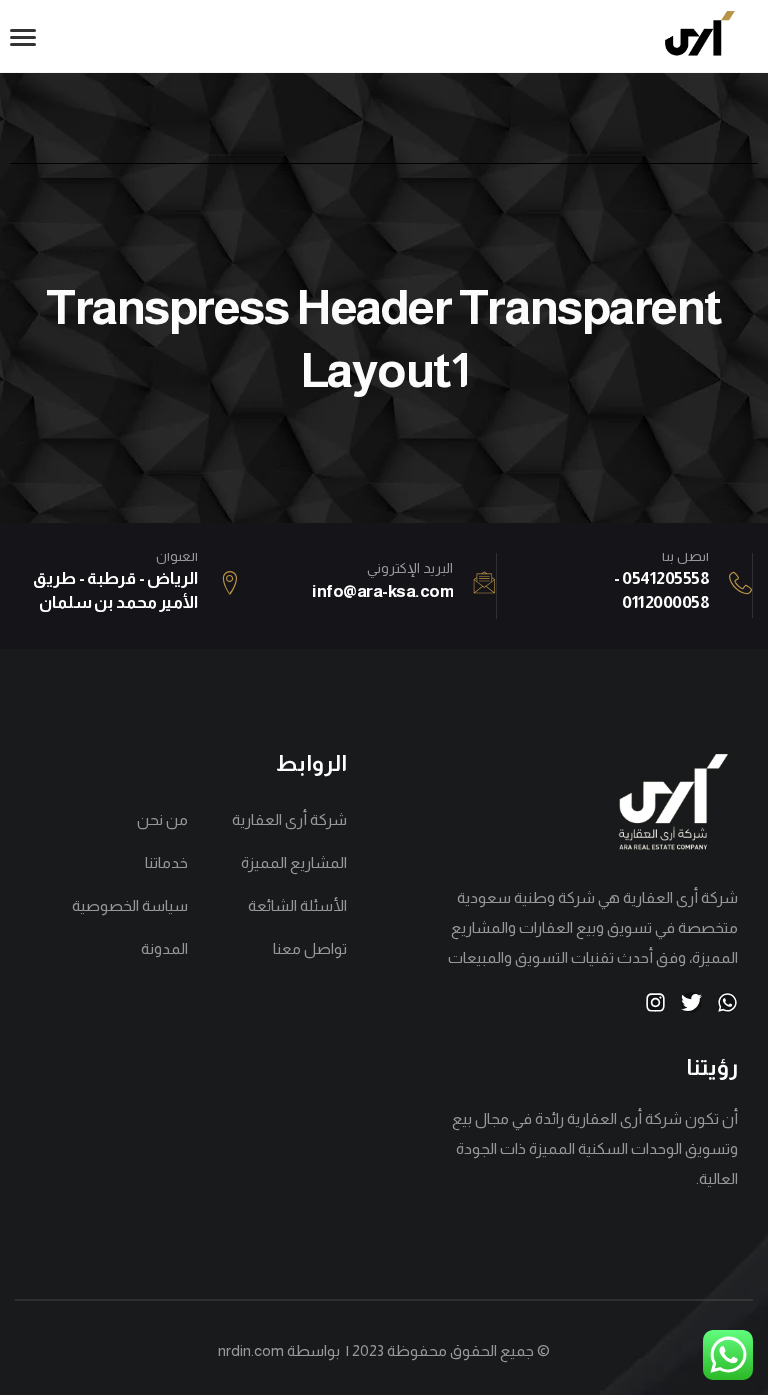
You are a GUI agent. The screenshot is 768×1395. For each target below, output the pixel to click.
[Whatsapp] (727, 1002)
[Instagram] (655, 1002)
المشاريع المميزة (293, 862)
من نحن (162, 819)
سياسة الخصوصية (130, 905)
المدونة (164, 948)
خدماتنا (166, 862)
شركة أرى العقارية (289, 819)
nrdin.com (251, 1350)
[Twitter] (691, 1002)
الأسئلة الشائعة (297, 905)
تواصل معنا (309, 948)
